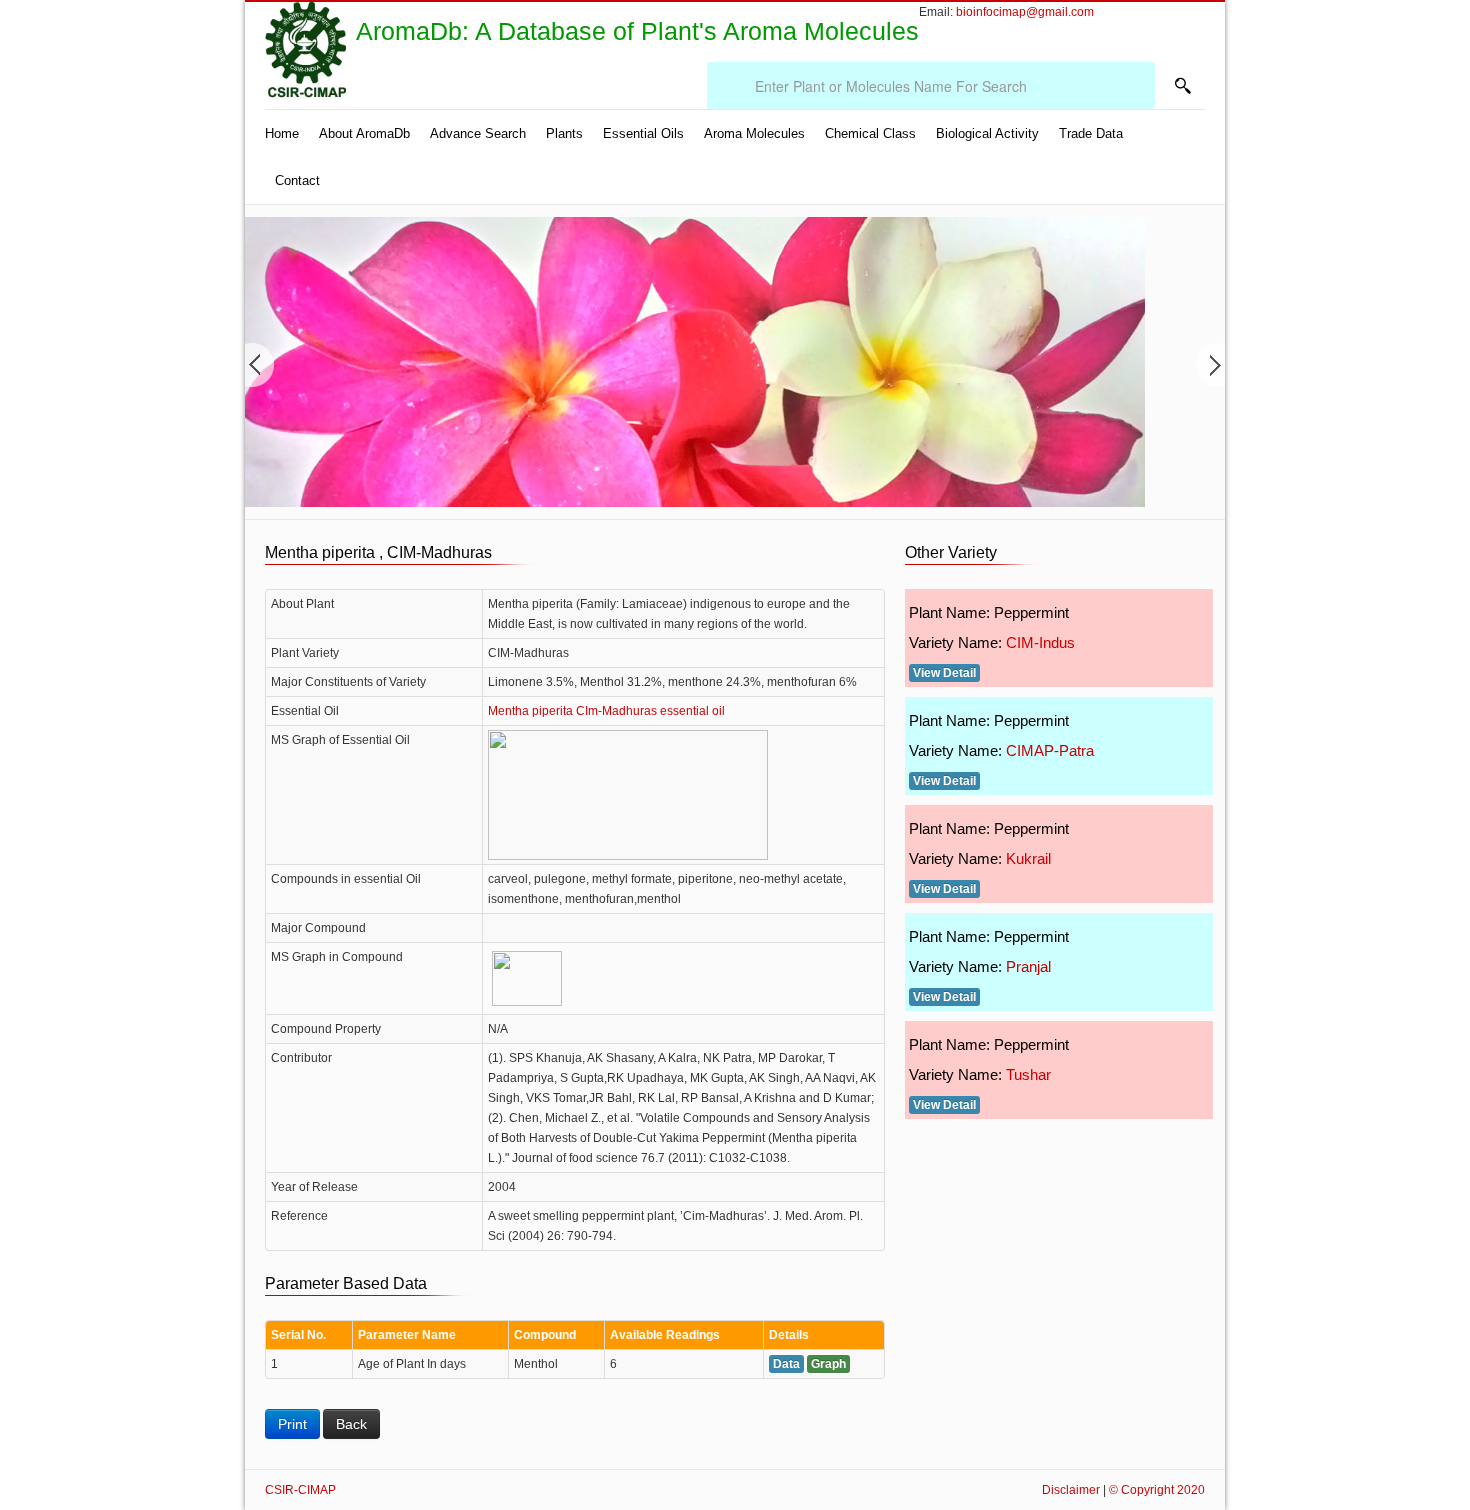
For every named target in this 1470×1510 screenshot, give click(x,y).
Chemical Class (870, 133)
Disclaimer (1071, 1490)
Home (282, 133)
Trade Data (1091, 133)
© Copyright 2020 (1157, 1490)
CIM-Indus (1040, 642)
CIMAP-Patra (1050, 750)
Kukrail (1028, 858)
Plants (564, 133)
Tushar (1028, 1074)
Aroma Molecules (754, 133)
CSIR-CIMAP (300, 1490)
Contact (297, 180)
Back (351, 1424)
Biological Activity (987, 133)
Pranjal (1028, 966)
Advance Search (478, 133)
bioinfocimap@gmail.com (1025, 12)
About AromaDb (364, 133)
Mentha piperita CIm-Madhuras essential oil (606, 711)
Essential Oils (643, 133)
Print (292, 1424)
